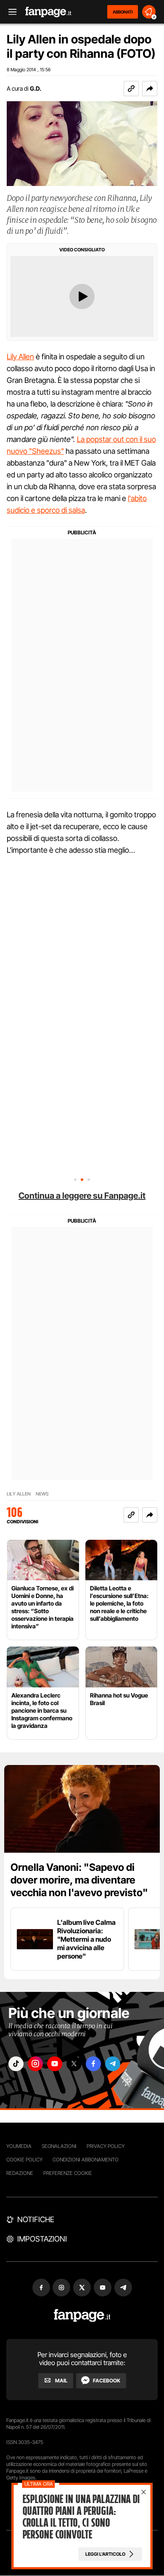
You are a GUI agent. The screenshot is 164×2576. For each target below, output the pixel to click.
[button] (150, 89)
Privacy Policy (106, 2146)
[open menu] (10, 12)
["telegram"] (113, 2064)
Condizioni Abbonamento (86, 2160)
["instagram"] (35, 2064)
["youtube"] (55, 2064)
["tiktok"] (16, 2064)
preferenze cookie (68, 2173)
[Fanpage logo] (48, 12)
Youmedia (19, 2146)
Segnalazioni (59, 2146)
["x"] (74, 2064)
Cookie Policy (24, 2160)
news (42, 1494)
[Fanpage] (82, 2316)
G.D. (36, 88)
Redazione (20, 2173)
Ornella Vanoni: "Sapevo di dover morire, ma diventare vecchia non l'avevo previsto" (79, 1880)
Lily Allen (20, 357)
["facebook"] (93, 2064)
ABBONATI (123, 12)
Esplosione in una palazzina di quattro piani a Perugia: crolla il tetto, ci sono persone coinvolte (81, 2517)
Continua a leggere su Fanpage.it (82, 1196)
